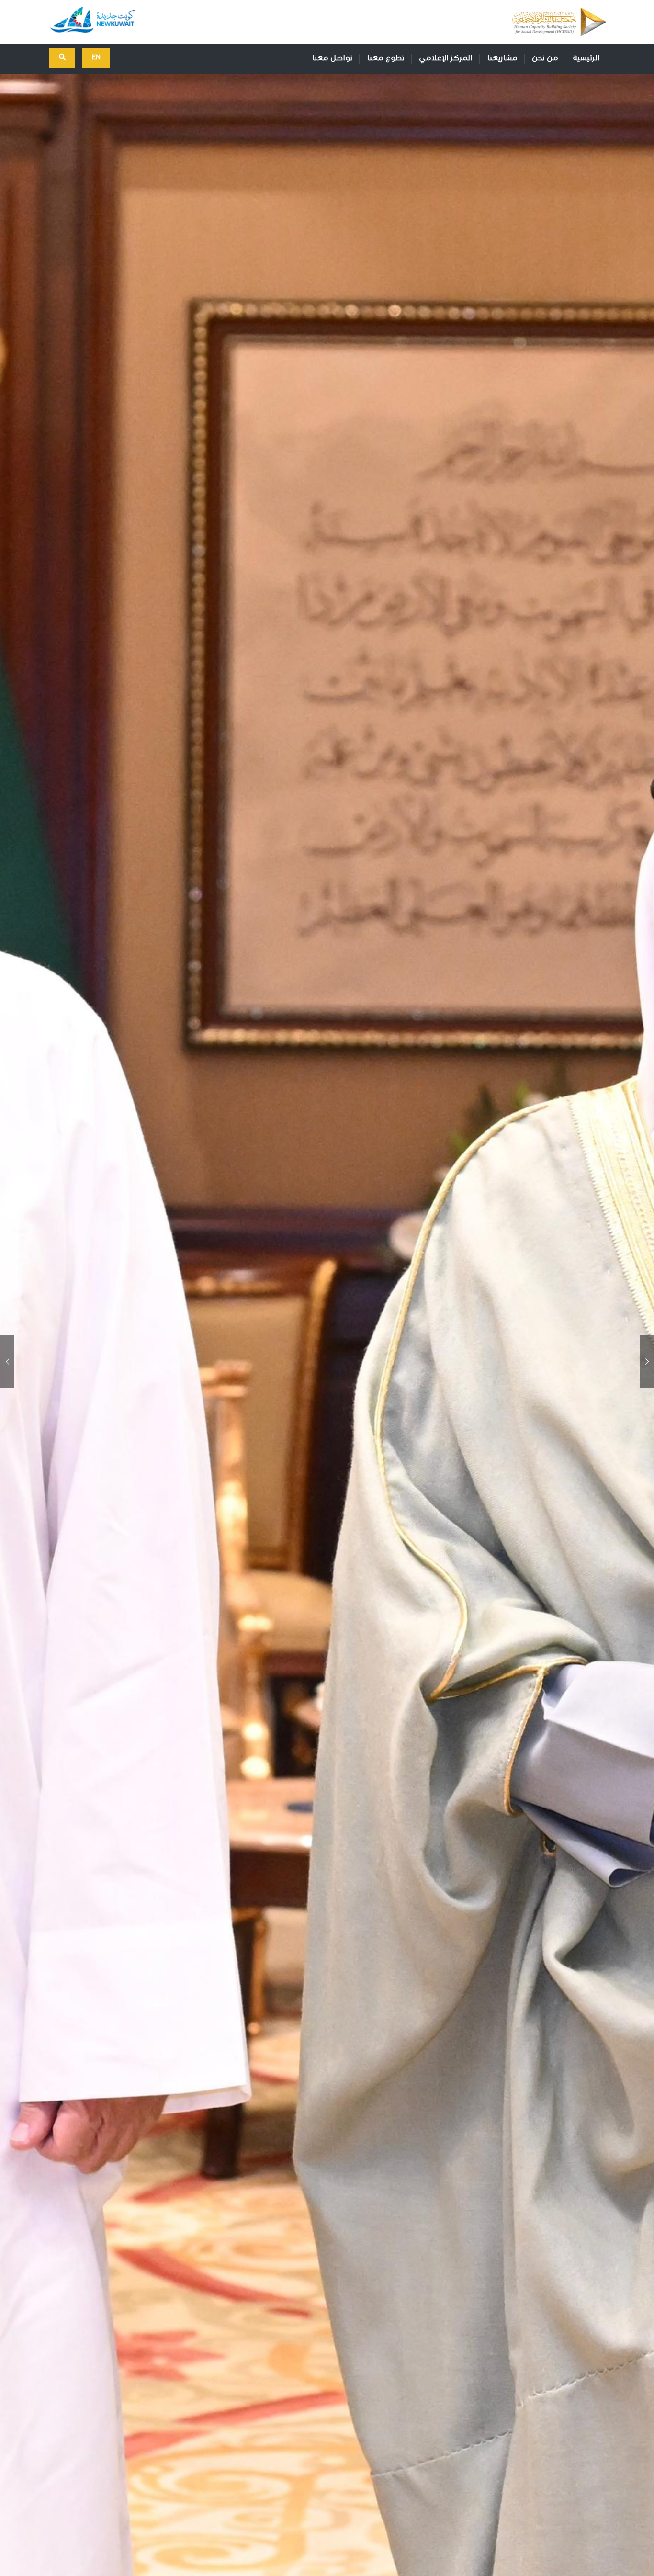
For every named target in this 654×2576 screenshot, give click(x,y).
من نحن (545, 58)
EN (96, 57)
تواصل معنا (332, 58)
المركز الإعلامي (446, 58)
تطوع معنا (386, 58)
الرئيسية (586, 58)
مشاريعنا (502, 58)
